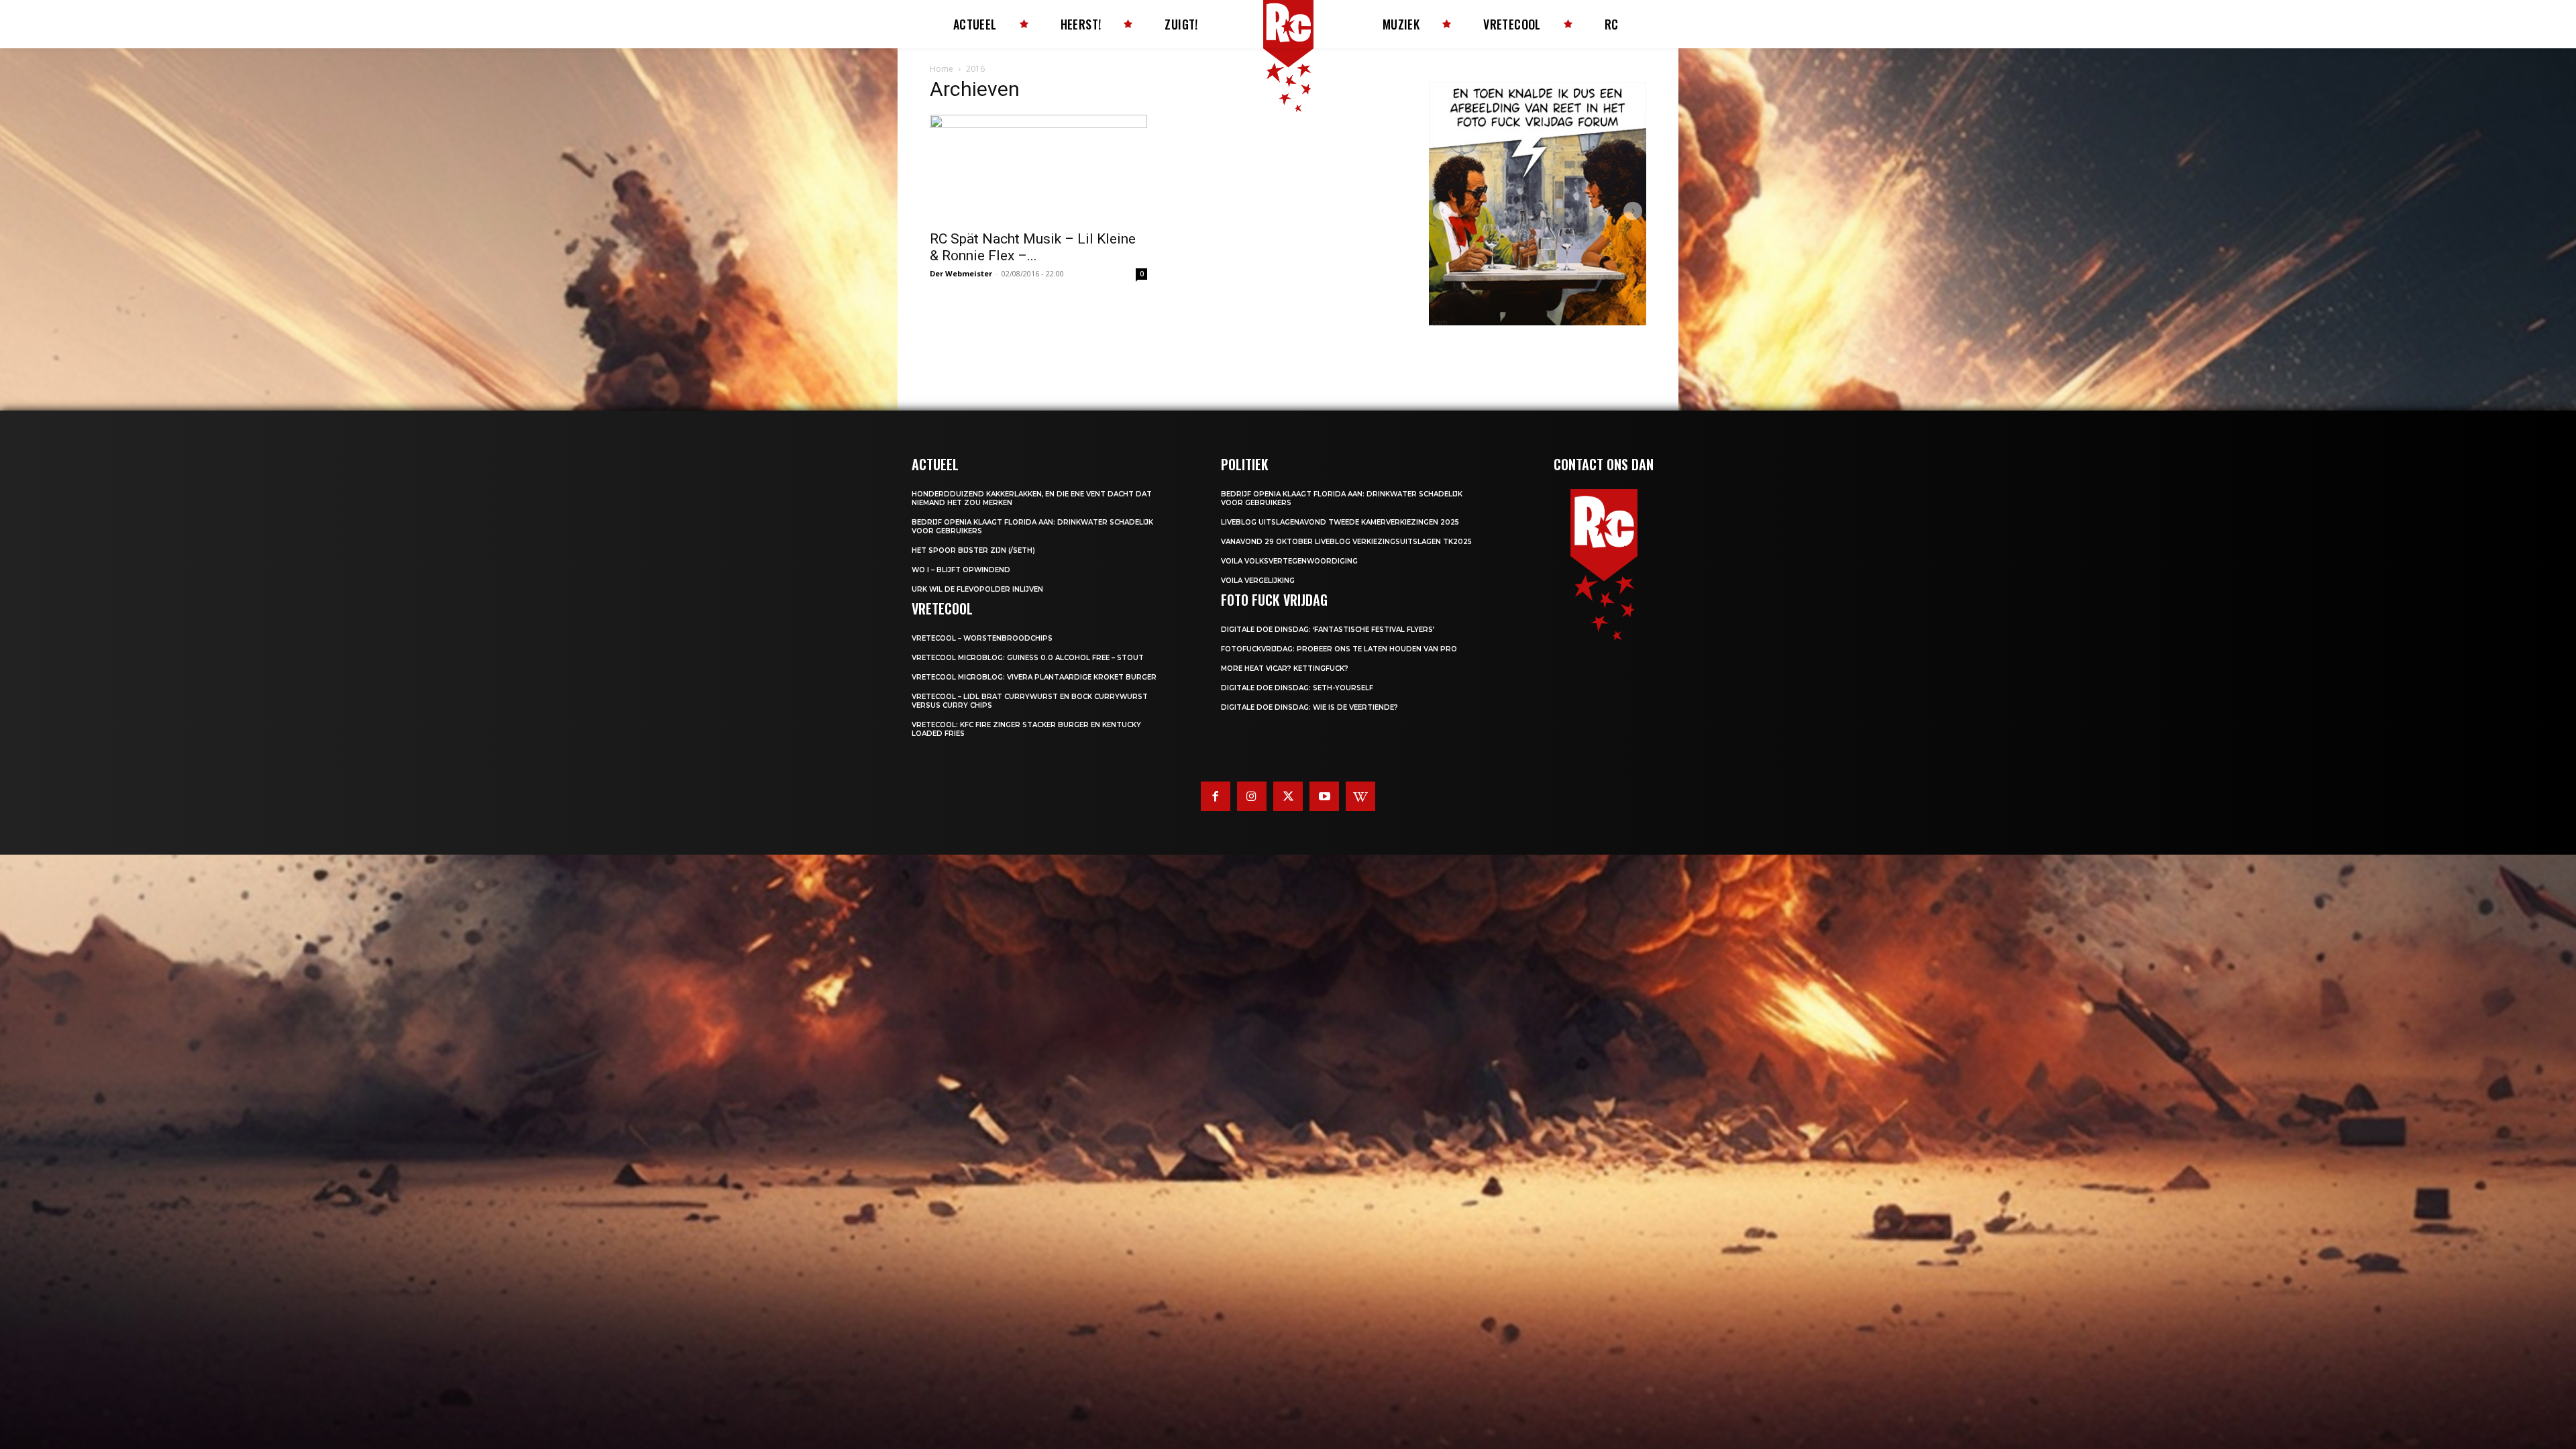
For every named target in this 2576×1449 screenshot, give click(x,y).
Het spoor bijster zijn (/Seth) (973, 550)
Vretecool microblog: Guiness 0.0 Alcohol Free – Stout (1028, 658)
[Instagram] (1252, 796)
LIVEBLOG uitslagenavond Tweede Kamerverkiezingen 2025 (1340, 522)
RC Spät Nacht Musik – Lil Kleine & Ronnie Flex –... (1033, 247)
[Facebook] (1216, 796)
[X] (1288, 796)
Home (942, 69)
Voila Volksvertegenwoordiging (1289, 561)
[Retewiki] (1360, 796)
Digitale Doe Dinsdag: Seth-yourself (1297, 688)
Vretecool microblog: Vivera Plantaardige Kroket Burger (1034, 677)
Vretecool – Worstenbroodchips (982, 638)
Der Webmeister (961, 273)
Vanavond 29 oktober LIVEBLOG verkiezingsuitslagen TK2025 (1346, 542)
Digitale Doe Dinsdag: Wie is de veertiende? (1309, 707)
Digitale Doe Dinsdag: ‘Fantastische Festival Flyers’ (1328, 630)
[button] (1442, 211)
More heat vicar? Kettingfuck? (1285, 668)
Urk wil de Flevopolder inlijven (977, 589)
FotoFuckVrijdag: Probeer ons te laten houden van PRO (1339, 649)
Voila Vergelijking (1258, 581)
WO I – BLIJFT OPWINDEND (961, 570)
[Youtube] (1324, 796)
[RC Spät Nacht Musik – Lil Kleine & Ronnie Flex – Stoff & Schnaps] (1038, 168)
